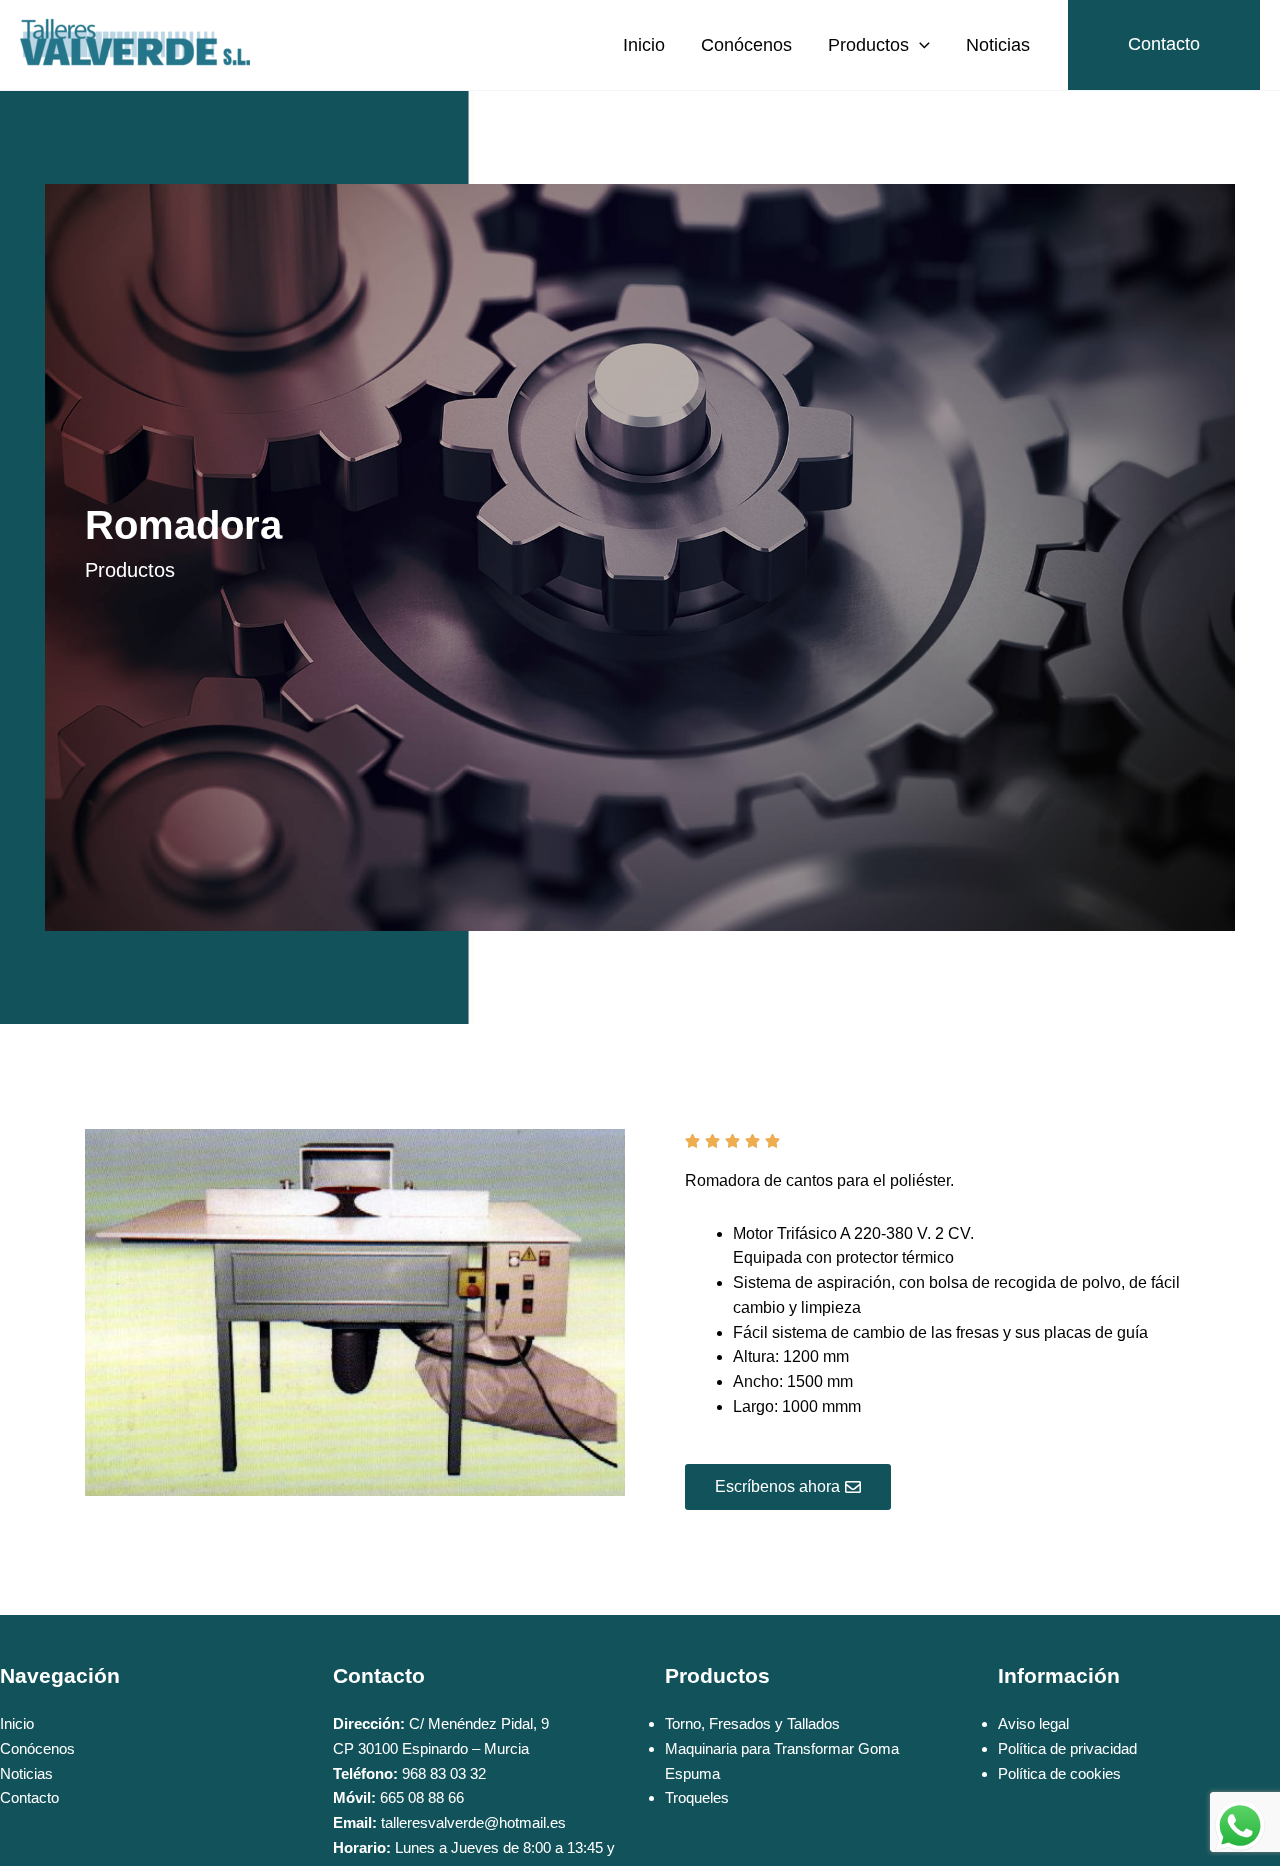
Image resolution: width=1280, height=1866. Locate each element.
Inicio (644, 45)
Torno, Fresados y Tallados (752, 1723)
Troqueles (697, 1797)
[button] (919, 45)
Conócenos (746, 45)
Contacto (29, 1797)
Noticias (998, 45)
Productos (868, 45)
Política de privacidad (1067, 1748)
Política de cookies (1059, 1773)
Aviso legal (1033, 1723)
